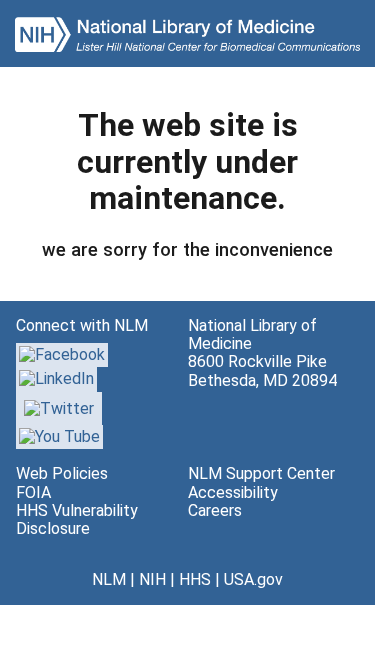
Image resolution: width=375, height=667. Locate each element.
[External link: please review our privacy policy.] (56, 378)
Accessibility (233, 492)
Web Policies (62, 473)
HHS (195, 579)
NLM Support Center (261, 473)
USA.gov (253, 579)
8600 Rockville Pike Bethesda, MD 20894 (262, 370)
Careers (215, 510)
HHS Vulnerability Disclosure (77, 519)
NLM (109, 579)
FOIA (33, 492)
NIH (152, 579)
